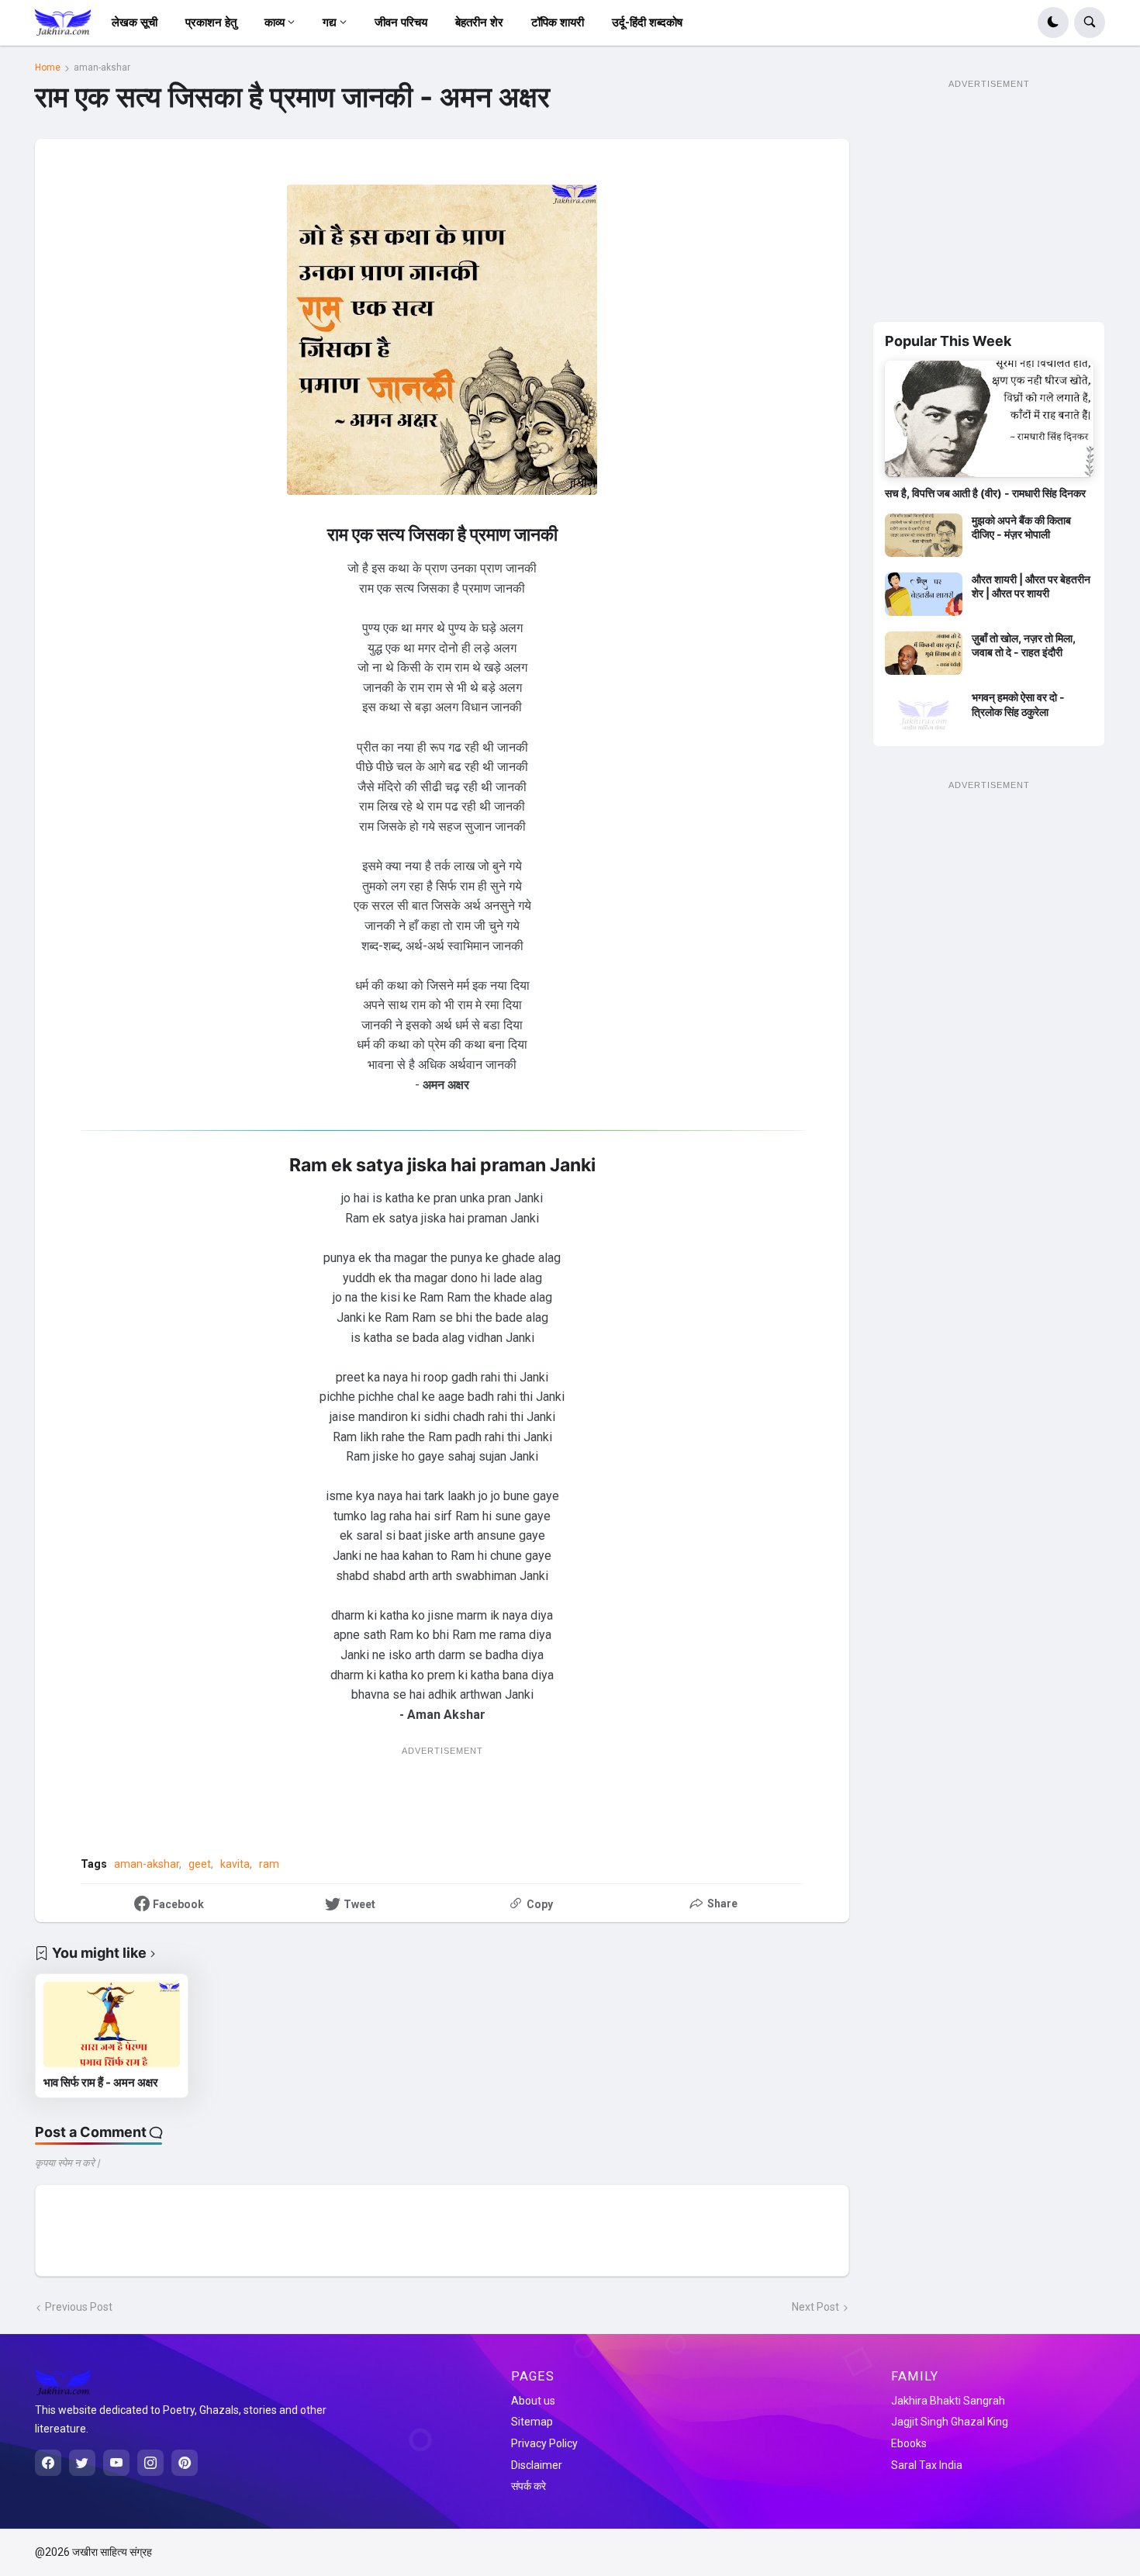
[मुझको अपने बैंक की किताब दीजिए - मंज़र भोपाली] (924, 535)
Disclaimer (537, 2465)
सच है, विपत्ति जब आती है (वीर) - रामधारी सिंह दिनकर (985, 493)
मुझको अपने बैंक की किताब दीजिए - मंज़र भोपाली (1021, 527)
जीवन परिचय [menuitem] (401, 22)
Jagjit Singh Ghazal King (950, 2422)
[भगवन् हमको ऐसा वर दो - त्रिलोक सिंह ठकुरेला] (924, 712)
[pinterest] (185, 2463)
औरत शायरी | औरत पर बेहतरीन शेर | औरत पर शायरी (1031, 586)
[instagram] (150, 2463)
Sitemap (532, 2422)
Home (48, 67)
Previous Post (79, 2307)
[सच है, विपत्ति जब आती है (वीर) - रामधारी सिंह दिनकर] (989, 419)
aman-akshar (102, 67)
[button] (1053, 22)
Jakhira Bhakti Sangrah (948, 2401)
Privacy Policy (544, 2443)
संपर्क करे (529, 2486)
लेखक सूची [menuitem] (135, 22)
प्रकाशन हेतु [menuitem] (211, 22)
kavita (235, 1864)
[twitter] (82, 2463)
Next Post (815, 2307)
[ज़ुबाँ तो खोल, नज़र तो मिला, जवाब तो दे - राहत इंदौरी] (924, 653)
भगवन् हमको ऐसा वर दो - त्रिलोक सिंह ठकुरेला (1018, 704)
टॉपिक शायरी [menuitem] (558, 22)
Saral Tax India (927, 2465)
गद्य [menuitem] (330, 22)
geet (200, 1864)
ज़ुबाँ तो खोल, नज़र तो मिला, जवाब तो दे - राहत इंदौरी (1024, 645)
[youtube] (116, 2463)
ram (269, 1864)
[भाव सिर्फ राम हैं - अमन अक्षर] (112, 2024)
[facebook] (48, 2463)
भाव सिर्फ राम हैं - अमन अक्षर (101, 2082)
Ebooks (909, 2443)
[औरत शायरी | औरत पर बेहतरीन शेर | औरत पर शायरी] (924, 594)
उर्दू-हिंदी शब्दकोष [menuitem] (647, 22)
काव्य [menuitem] (275, 22)
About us (533, 2401)
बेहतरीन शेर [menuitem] (479, 22)
